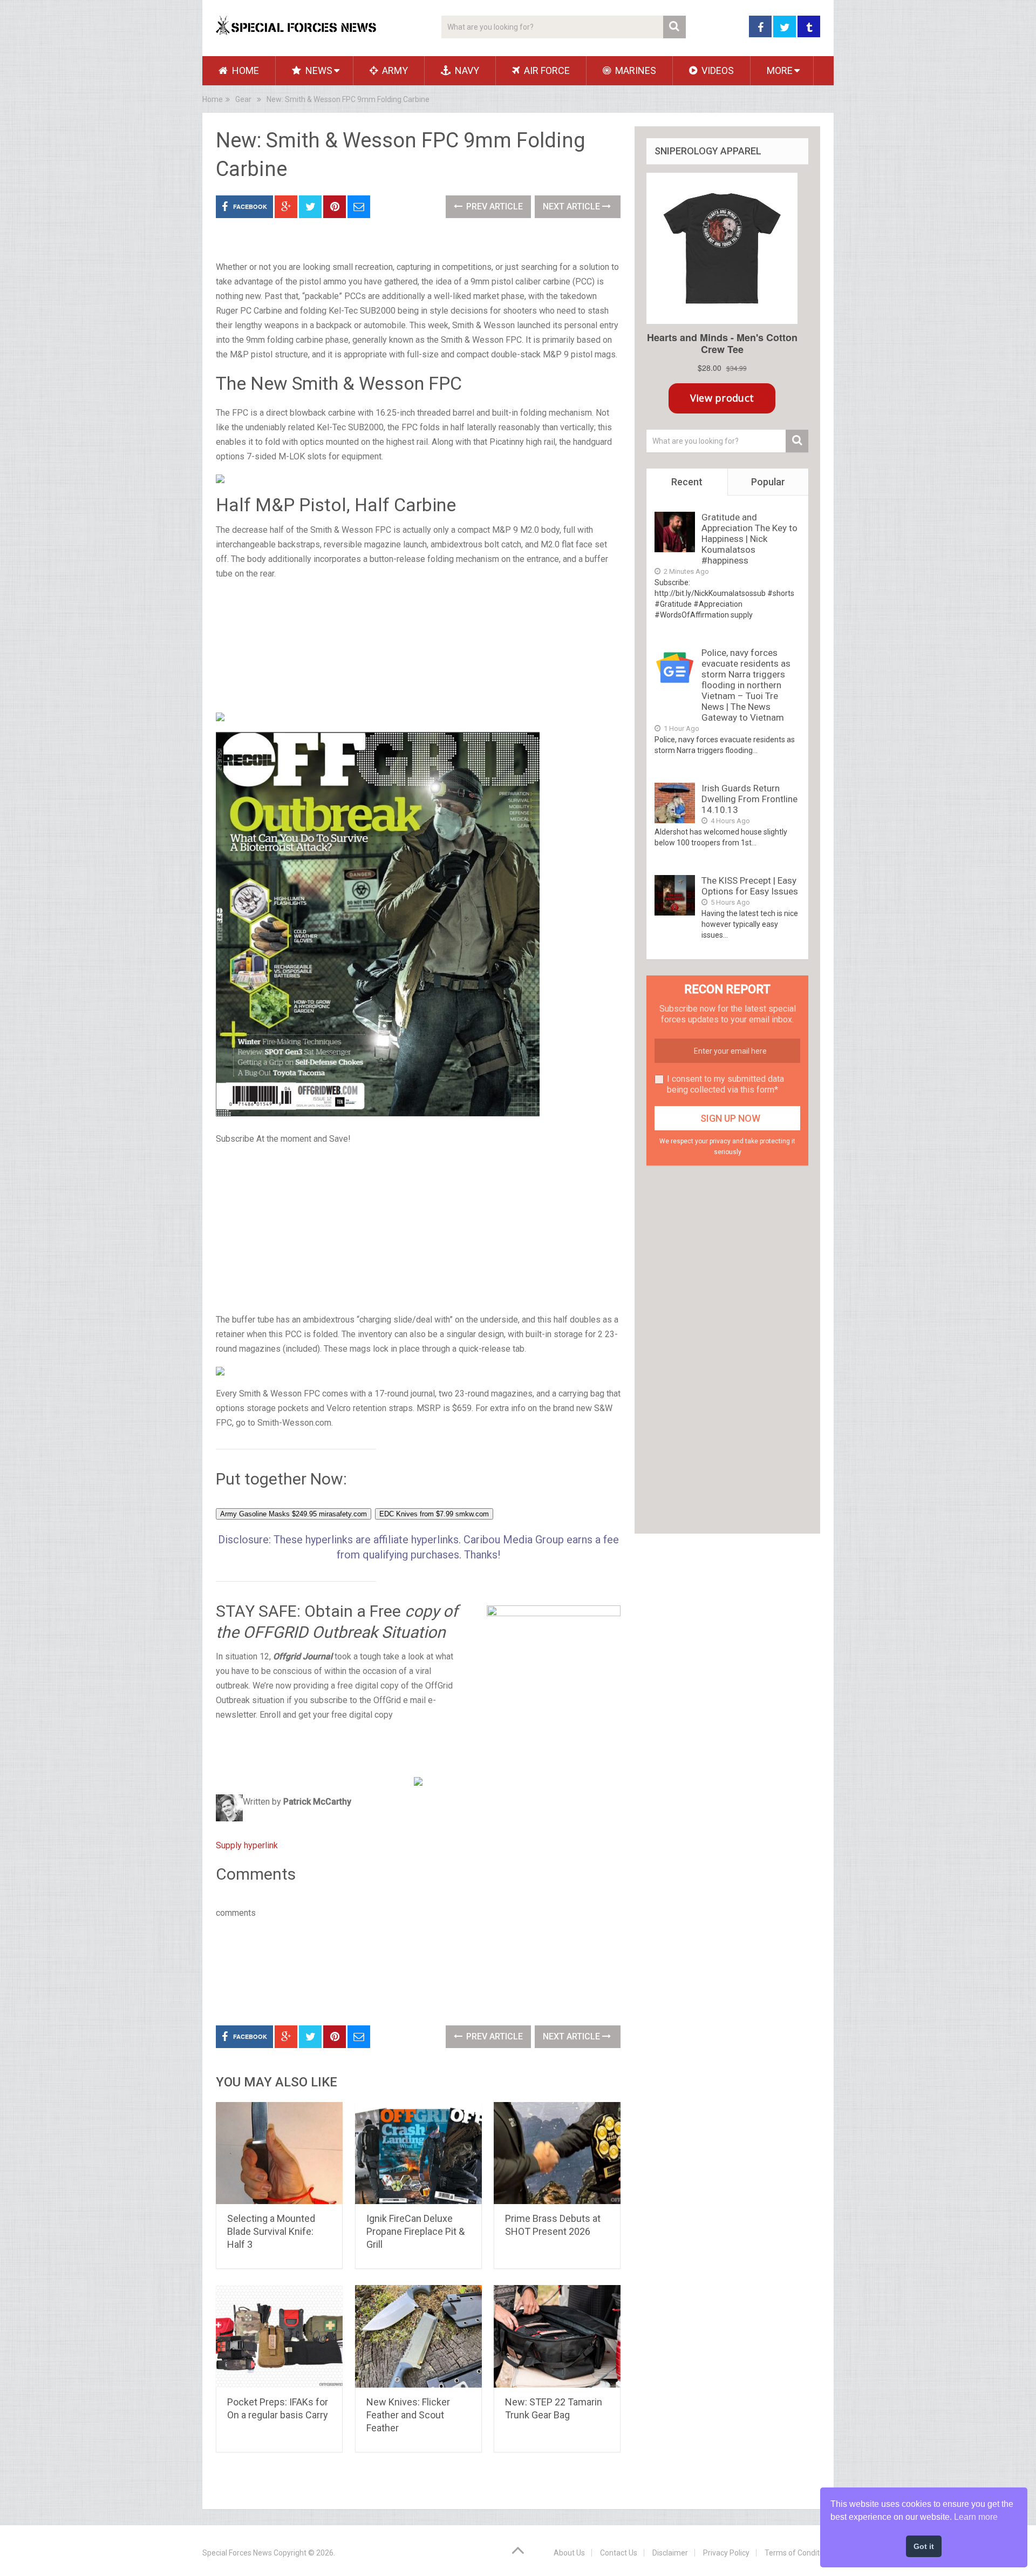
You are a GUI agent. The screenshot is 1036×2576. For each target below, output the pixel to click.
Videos (717, 70)
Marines (635, 70)
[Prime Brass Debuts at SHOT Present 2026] (557, 2153)
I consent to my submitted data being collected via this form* (725, 1084)
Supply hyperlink (247, 1845)
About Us (569, 2553)
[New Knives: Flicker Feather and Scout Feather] (418, 2336)
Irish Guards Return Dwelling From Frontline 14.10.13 (749, 799)
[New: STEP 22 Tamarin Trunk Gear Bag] (557, 2336)
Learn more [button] (976, 2517)
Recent (687, 482)
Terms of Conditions (799, 2553)
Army (394, 70)
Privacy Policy (726, 2553)
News (318, 70)
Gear (243, 99)
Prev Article (493, 206)
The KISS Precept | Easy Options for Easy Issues (750, 886)
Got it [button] (924, 2546)
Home (244, 70)
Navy (466, 70)
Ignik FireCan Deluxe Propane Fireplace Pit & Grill (415, 2231)
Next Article (572, 206)
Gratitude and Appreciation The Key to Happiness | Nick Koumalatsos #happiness (749, 539)
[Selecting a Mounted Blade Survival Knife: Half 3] (279, 2153)
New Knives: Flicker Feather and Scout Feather (408, 2415)
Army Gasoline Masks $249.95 (294, 1514)
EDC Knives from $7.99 (434, 1514)
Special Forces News (237, 2553)
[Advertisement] (418, 646)
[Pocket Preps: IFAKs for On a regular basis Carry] (279, 2336)
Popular (768, 482)
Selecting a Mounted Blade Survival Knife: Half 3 (271, 2231)
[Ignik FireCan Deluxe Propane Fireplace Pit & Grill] (418, 2153)
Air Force (546, 70)
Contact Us (619, 2553)
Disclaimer (670, 2553)
